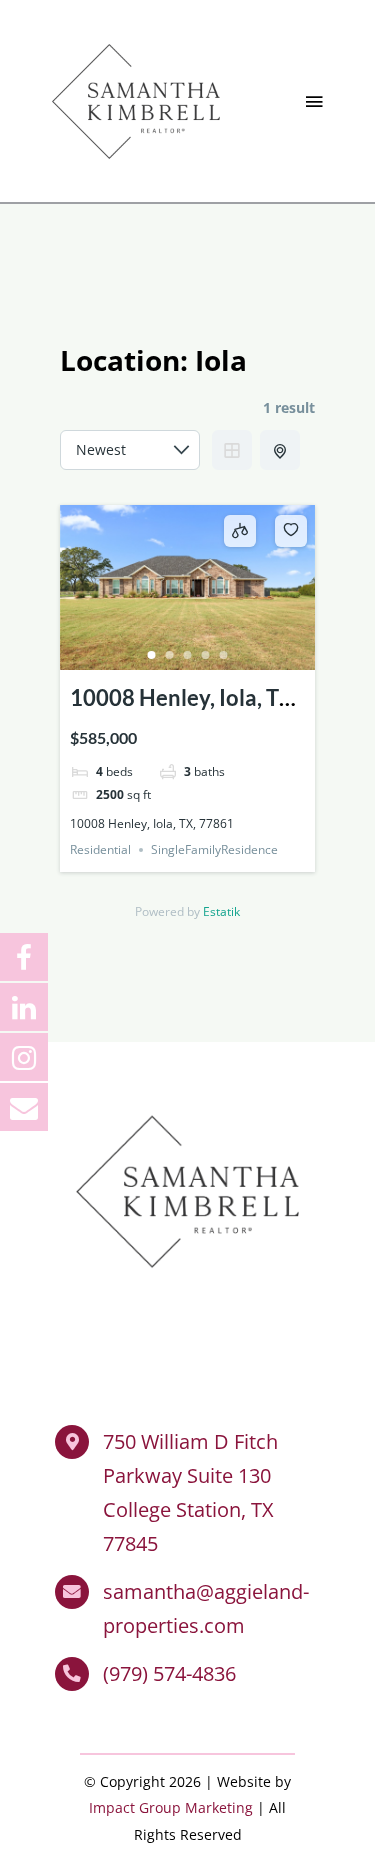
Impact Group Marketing (171, 1807)
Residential (100, 849)
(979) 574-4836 (169, 1673)
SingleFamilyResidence (214, 849)
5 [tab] (224, 655)
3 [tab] (188, 655)
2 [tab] (170, 655)
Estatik (221, 911)
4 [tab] (206, 655)
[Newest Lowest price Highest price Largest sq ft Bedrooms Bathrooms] (130, 450)
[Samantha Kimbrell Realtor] (136, 39)
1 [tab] (152, 655)
